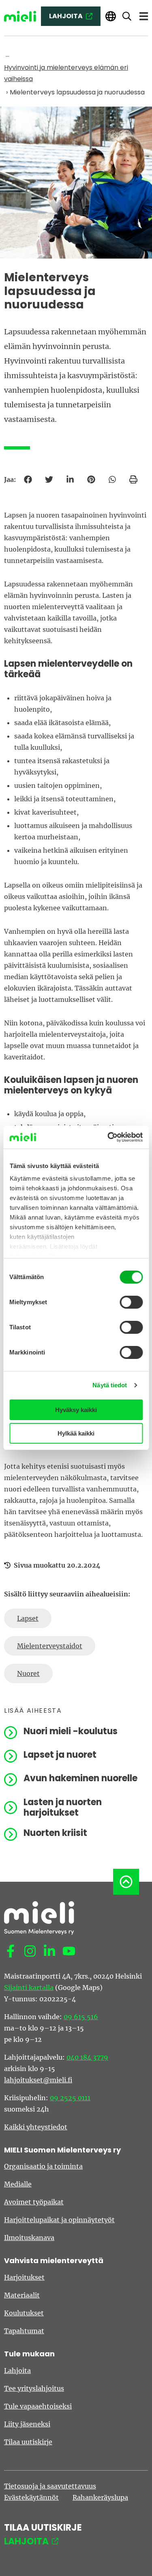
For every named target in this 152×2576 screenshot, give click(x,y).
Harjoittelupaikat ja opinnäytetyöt (59, 2220)
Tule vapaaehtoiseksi (38, 2406)
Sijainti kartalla (29, 1988)
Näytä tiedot (110, 1385)
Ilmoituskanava (29, 2238)
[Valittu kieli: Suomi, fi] (111, 16)
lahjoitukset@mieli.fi (38, 2080)
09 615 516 (81, 2017)
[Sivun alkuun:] (126, 1882)
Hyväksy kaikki (76, 1410)
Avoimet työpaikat (34, 2202)
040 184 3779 (87, 2057)
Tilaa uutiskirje (28, 2442)
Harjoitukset (24, 2277)
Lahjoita (17, 2371)
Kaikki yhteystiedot (36, 2127)
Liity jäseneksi (27, 2424)
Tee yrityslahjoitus (34, 2388)
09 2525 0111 (70, 2098)
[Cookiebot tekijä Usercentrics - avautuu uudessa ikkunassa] (108, 1137)
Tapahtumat (24, 2331)
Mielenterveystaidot (50, 1646)
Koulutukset (24, 2313)
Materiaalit (22, 2295)
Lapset (28, 1618)
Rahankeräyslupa (100, 2497)
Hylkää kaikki (76, 1433)
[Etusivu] (20, 16)
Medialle (18, 2184)
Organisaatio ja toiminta (43, 2166)
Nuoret (28, 1673)
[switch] (131, 1302)
